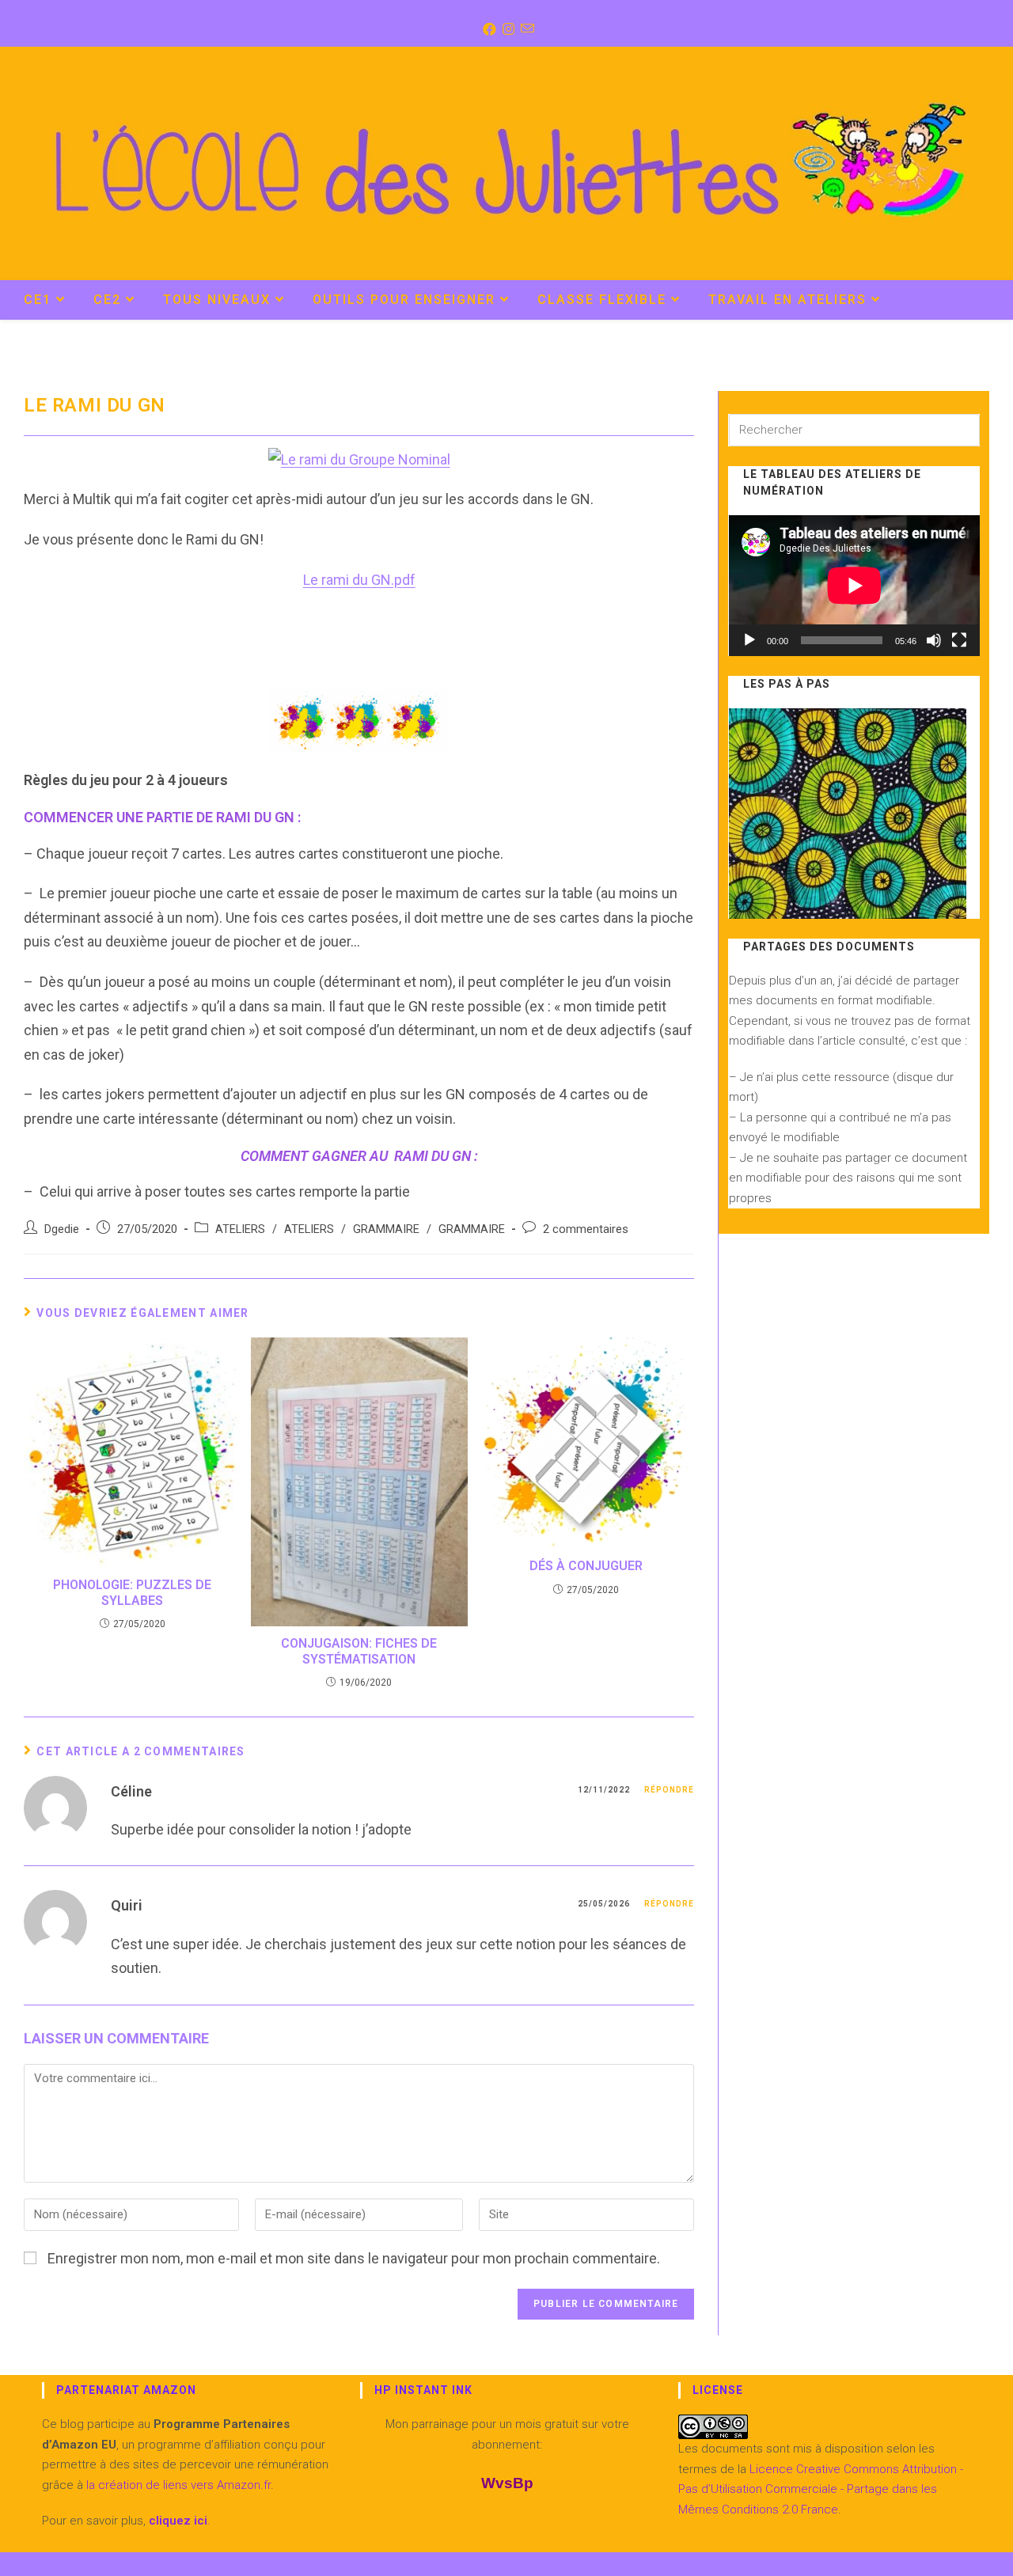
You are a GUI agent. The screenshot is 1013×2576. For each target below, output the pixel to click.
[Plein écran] (959, 640)
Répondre (669, 1790)
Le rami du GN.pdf (359, 580)
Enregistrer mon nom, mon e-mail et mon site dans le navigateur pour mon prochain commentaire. (354, 2258)
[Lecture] (749, 640)
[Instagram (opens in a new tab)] (507, 30)
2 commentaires (586, 1229)
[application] (854, 586)
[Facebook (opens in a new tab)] (488, 30)
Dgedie (62, 1229)
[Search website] (973, 301)
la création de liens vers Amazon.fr (177, 2485)
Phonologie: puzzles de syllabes (132, 1592)
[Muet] (934, 640)
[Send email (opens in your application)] (526, 30)
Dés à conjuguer (586, 1566)
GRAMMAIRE (386, 1229)
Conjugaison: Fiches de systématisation (359, 1651)
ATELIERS (240, 1229)
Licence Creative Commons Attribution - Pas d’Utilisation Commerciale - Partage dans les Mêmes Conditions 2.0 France (821, 2489)
